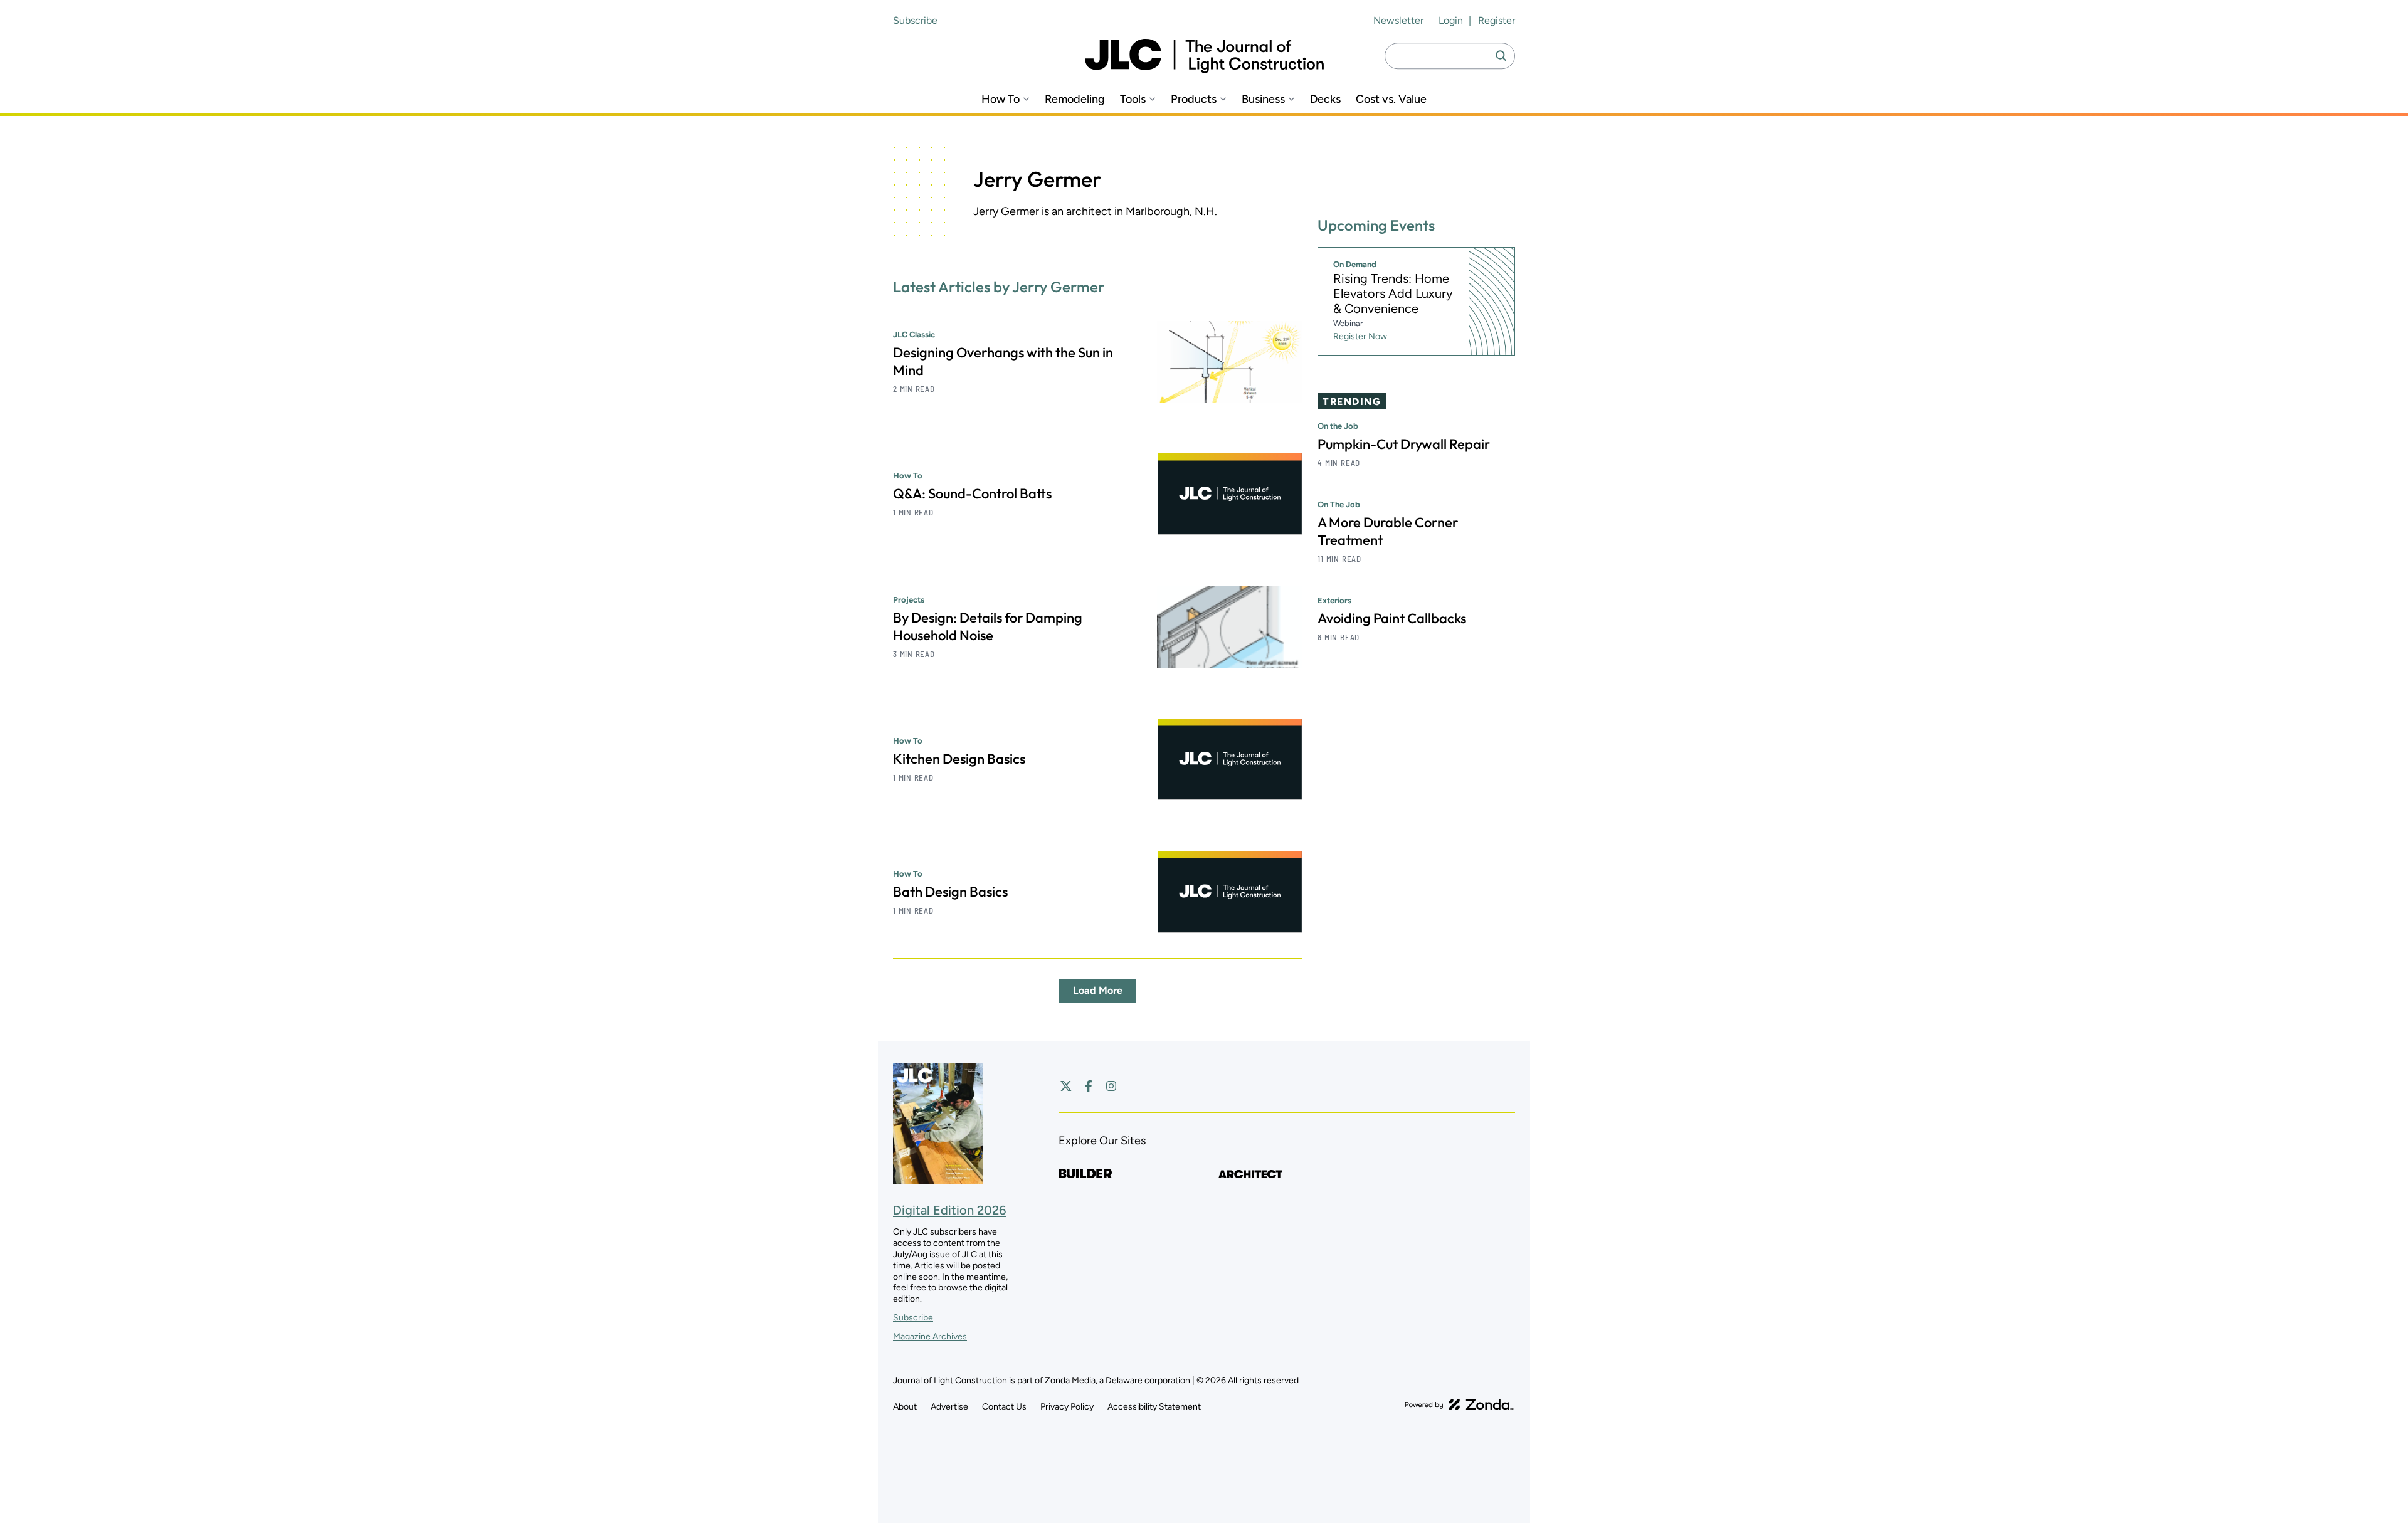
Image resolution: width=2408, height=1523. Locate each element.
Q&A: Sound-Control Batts (972, 493)
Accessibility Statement (1154, 1407)
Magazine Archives (930, 1336)
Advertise (949, 1407)
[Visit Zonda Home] (1459, 1404)
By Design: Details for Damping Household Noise (988, 626)
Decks (1325, 99)
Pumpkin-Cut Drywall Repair (1404, 445)
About (905, 1407)
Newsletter (1398, 20)
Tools (1133, 99)
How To (1001, 99)
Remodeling (1075, 99)
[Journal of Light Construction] (1204, 56)
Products (1194, 99)
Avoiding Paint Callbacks (1392, 619)
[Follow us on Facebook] (1089, 1086)
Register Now (1360, 337)
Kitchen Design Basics (959, 759)
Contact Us (1004, 1407)
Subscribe (915, 20)
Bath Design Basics (950, 892)
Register (1497, 20)
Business (1263, 99)
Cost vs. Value (1391, 99)
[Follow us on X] (1066, 1086)
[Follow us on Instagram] (1111, 1086)
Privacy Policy (1067, 1407)
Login (1451, 20)
